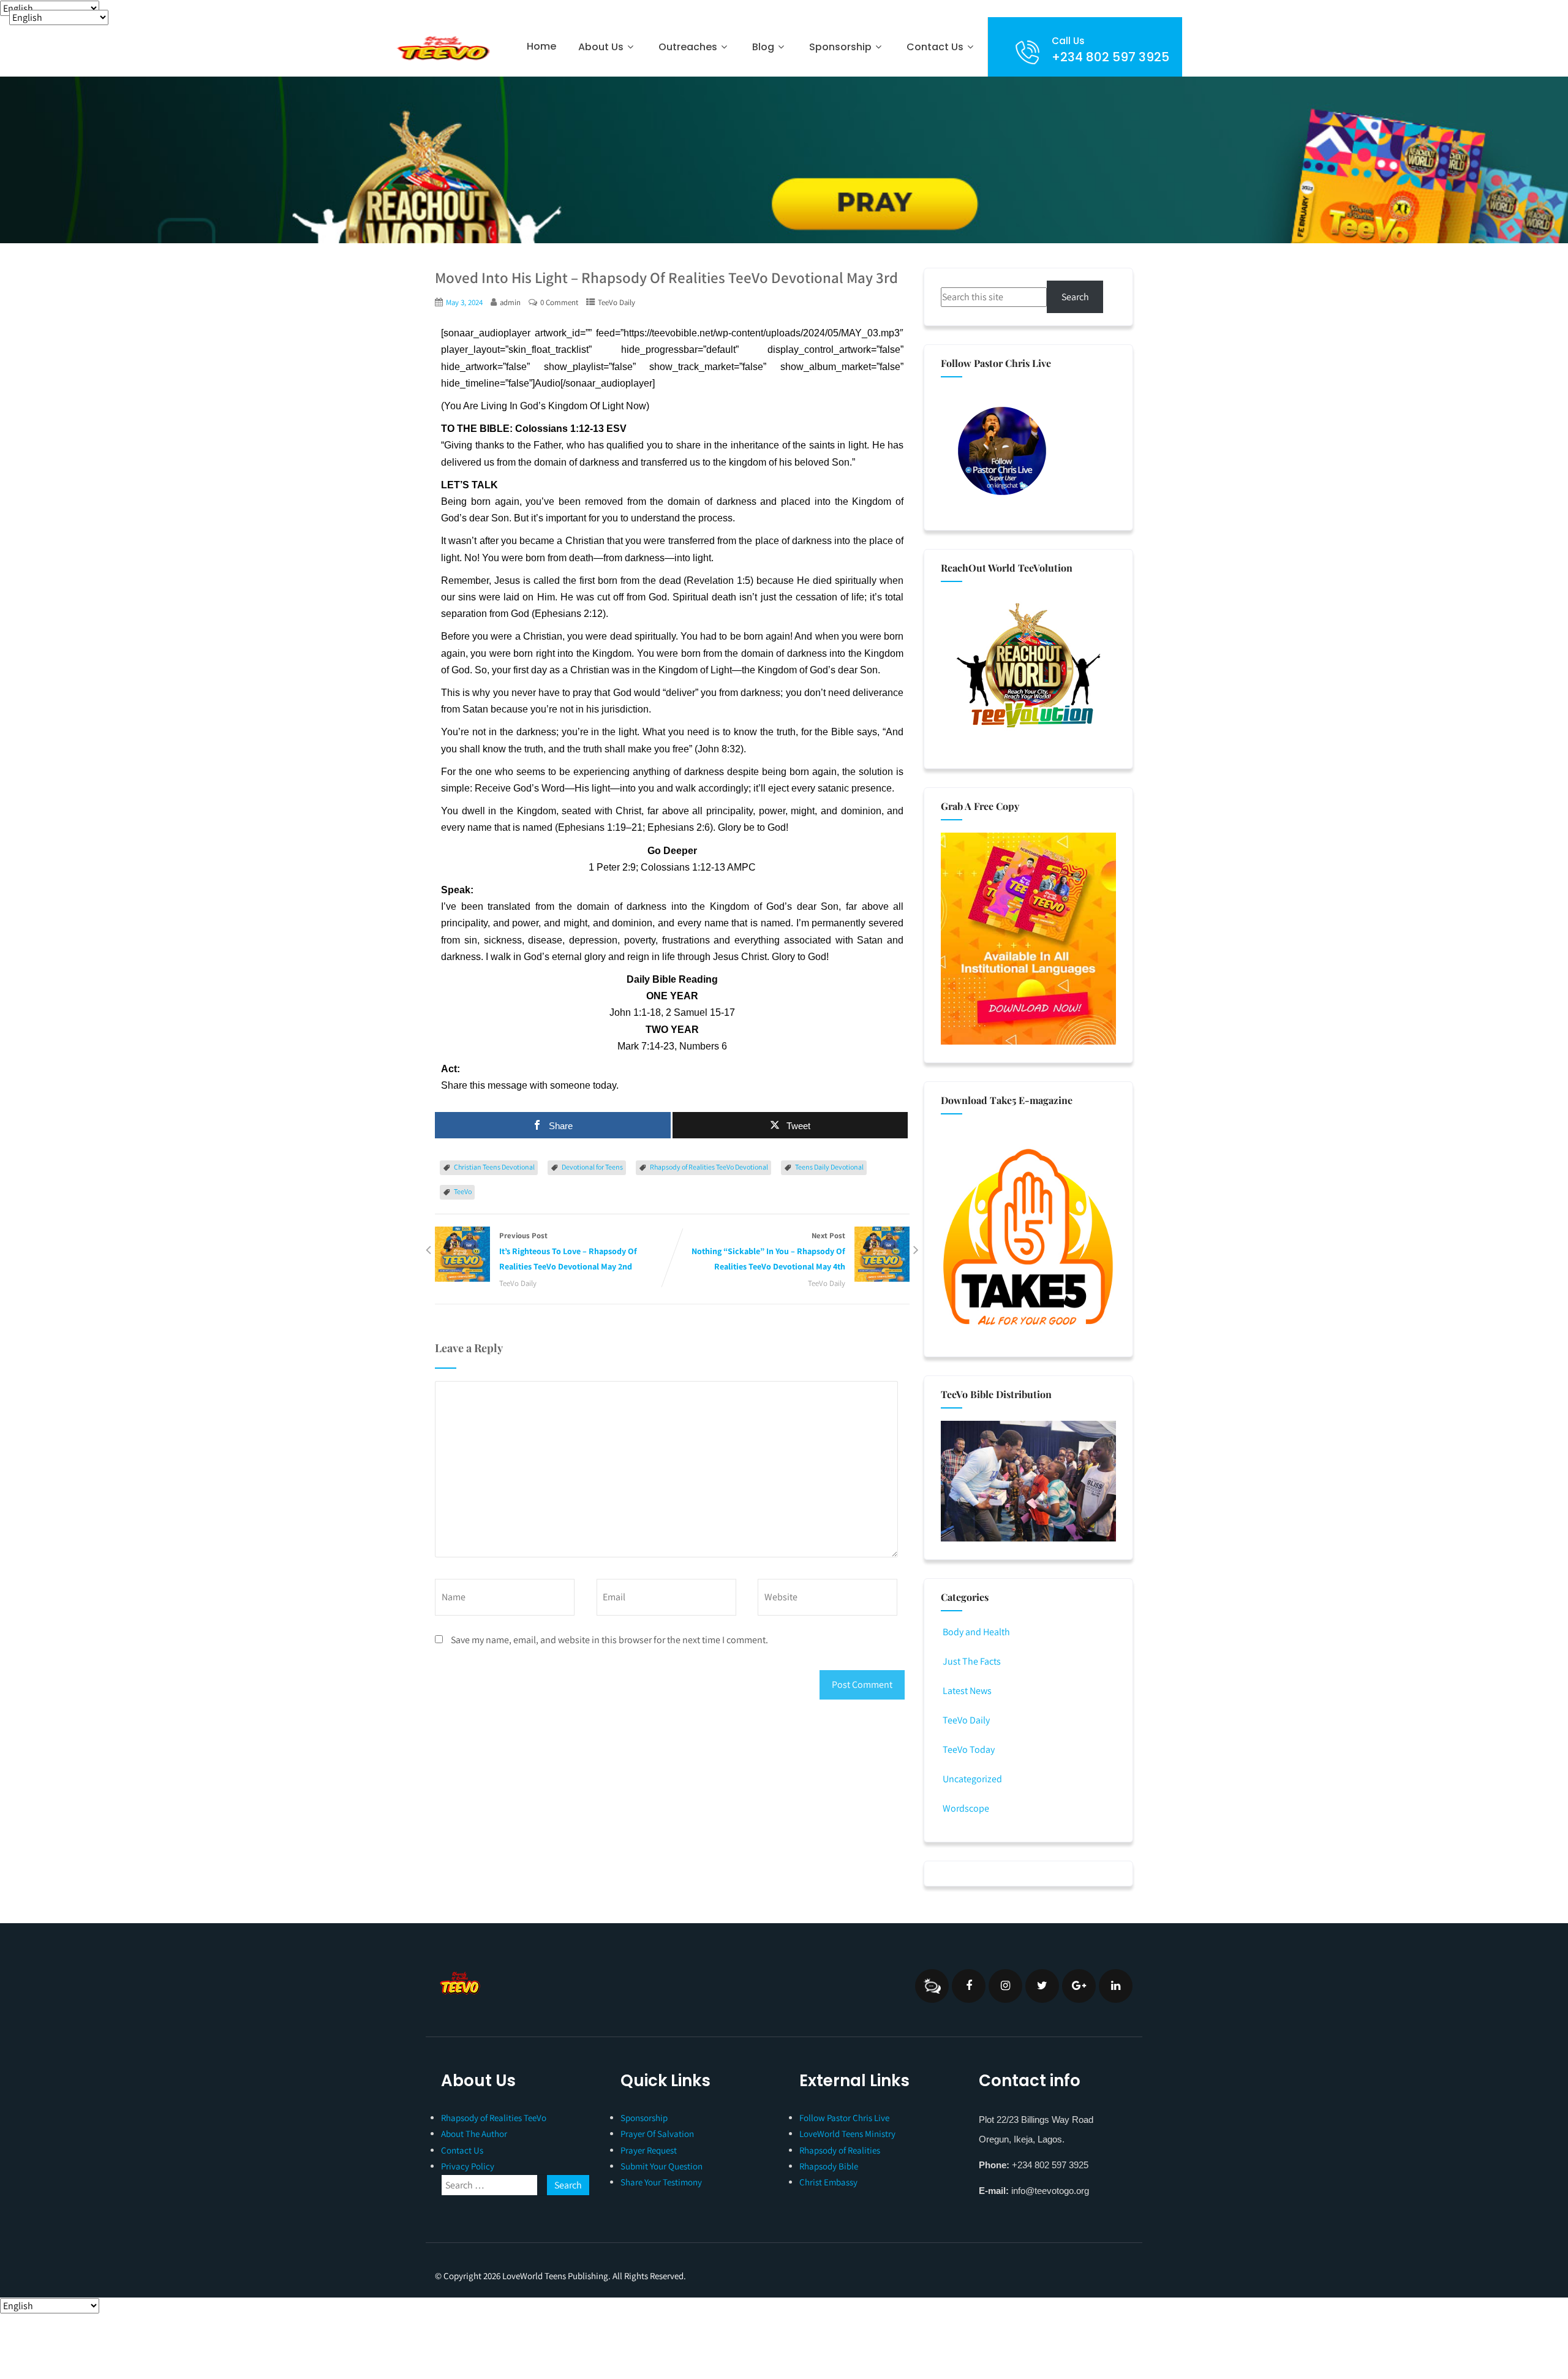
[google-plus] (1079, 1986)
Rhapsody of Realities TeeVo (494, 2118)
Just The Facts (972, 1661)
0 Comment (559, 302)
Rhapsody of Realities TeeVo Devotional (709, 1167)
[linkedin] (1116, 1986)
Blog (763, 47)
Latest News (967, 1691)
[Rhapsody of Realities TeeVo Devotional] (442, 48)
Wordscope (966, 1808)
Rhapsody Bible (829, 2166)
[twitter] (1042, 1986)
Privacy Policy (468, 2166)
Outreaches (688, 47)
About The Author (474, 2134)
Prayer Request (649, 2150)
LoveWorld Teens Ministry (847, 2134)
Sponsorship (644, 2118)
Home (541, 46)
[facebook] (969, 1986)
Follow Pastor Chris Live (844, 2118)
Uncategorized (972, 1779)
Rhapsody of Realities (840, 2150)
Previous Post (568, 1251)
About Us (601, 47)
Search (1075, 297)
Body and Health (976, 1632)
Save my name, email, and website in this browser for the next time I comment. (609, 1640)
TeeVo (463, 1191)
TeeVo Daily (616, 302)
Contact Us (935, 47)
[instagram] (1005, 1986)
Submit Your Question (661, 2166)
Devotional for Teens (592, 1167)
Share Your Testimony (661, 2182)
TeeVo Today (969, 1749)
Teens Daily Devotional (829, 1167)
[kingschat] (932, 1986)
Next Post (768, 1251)
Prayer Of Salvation (657, 2134)
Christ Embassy (828, 2182)
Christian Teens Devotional (494, 1167)
